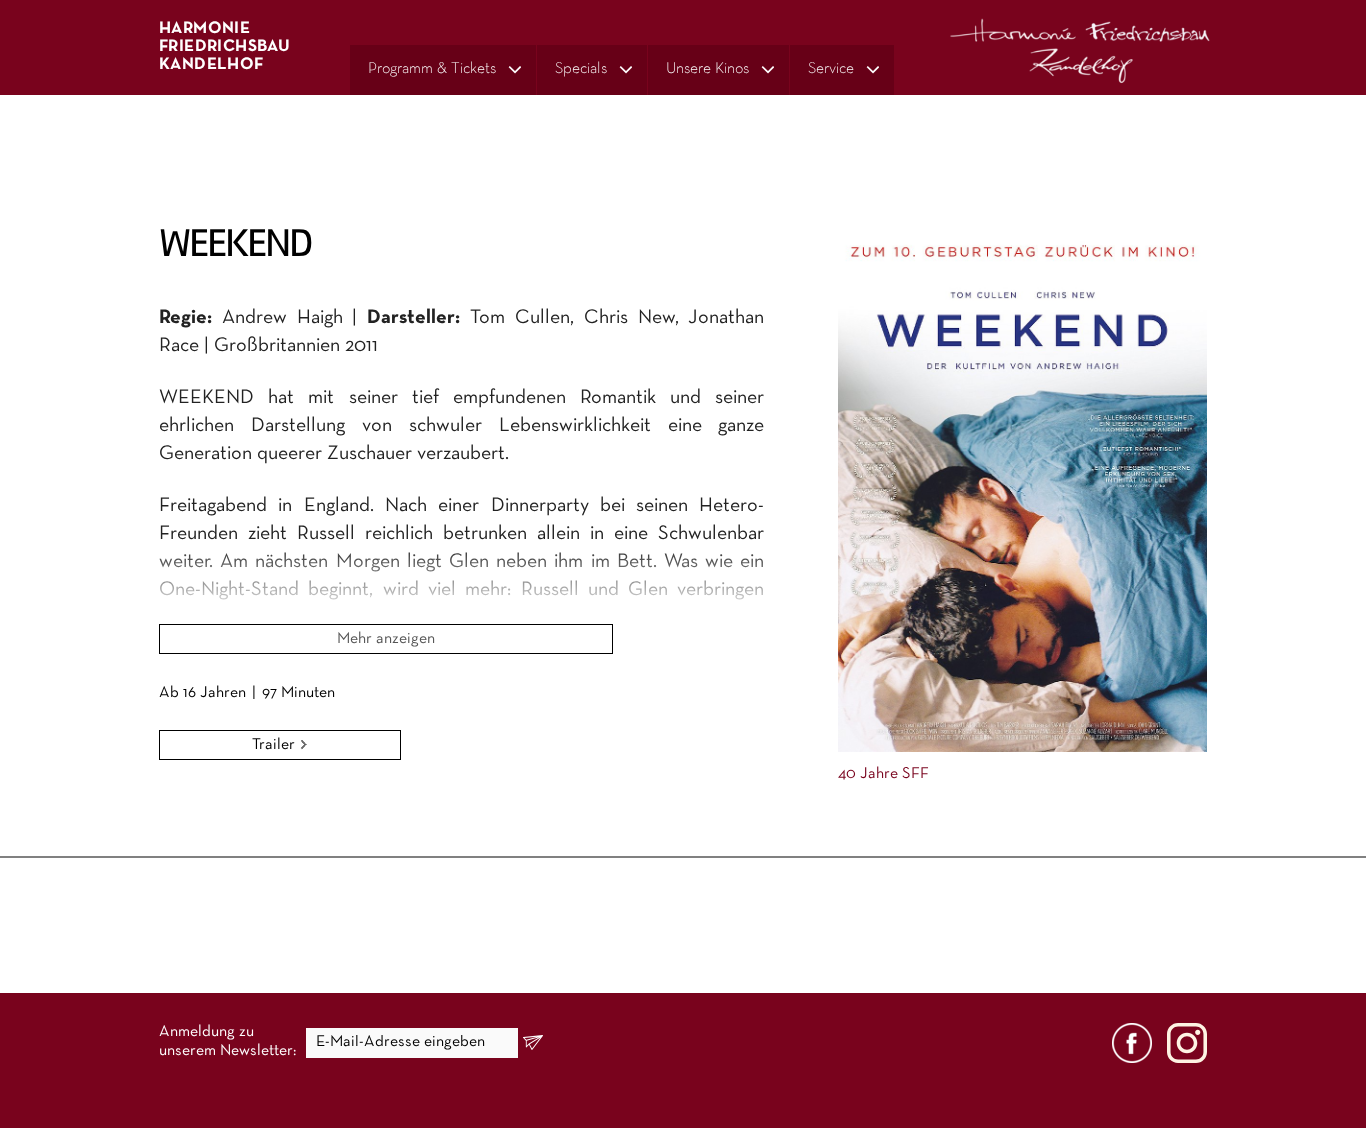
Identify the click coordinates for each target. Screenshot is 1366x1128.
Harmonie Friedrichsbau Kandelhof (224, 46)
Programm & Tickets (432, 69)
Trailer (275, 745)
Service (831, 69)
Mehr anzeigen (386, 639)
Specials (581, 69)
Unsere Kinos (707, 69)
